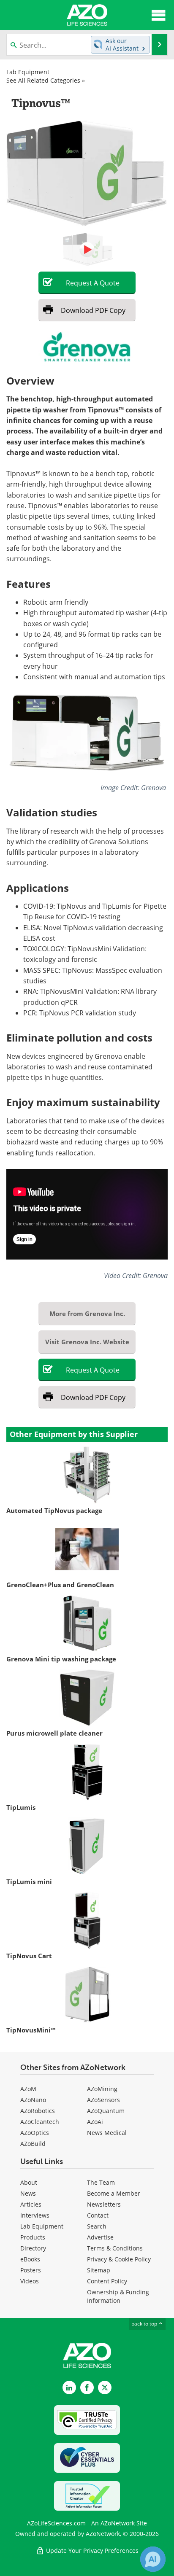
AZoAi (95, 2122)
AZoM (28, 2089)
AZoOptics (35, 2133)
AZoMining (102, 2089)
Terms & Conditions (115, 2248)
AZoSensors (103, 2100)
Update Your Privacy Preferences (91, 2550)
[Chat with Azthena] (153, 2559)
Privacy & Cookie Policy (119, 2259)
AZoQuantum (106, 2111)
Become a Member (114, 2193)
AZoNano (33, 2100)
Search (97, 2226)
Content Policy (107, 2281)
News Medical (107, 2133)
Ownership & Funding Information (118, 2296)
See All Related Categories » (46, 80)
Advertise (100, 2237)
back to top (145, 2324)
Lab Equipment (28, 72)
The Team (101, 2182)
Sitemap (99, 2270)
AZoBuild (33, 2144)
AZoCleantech (40, 2122)
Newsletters (104, 2204)
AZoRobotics (38, 2111)
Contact (98, 2215)
